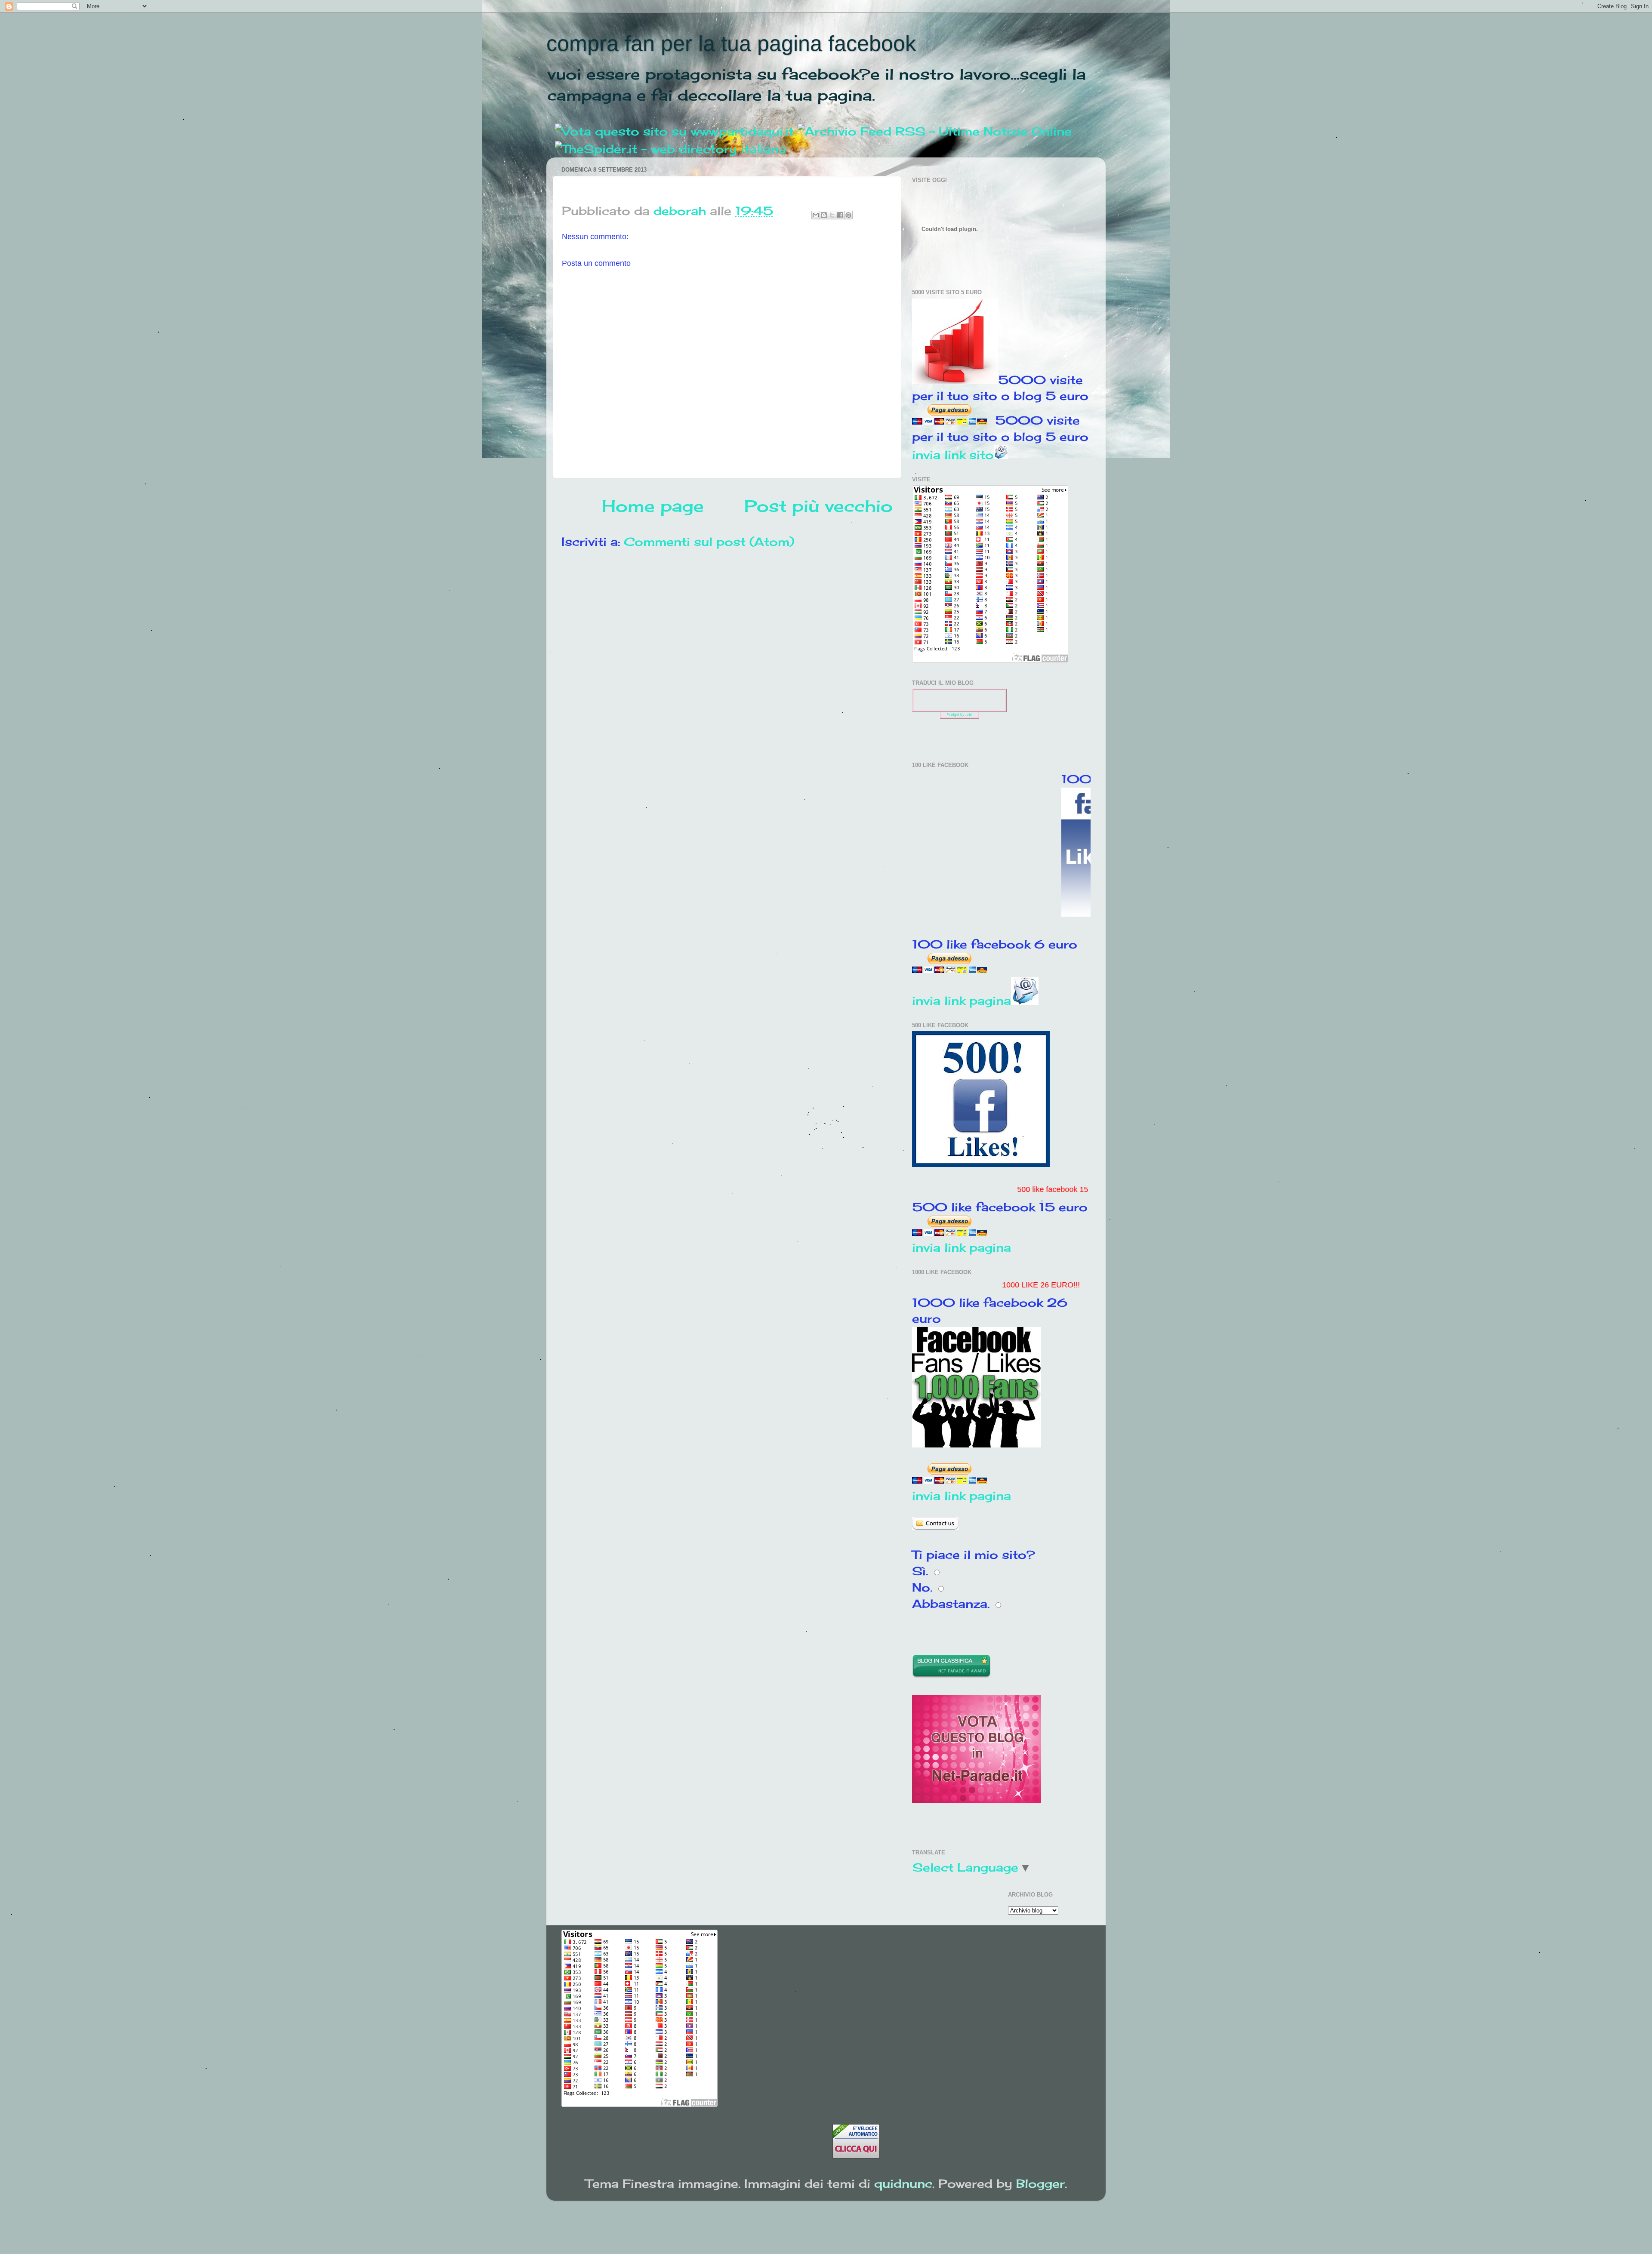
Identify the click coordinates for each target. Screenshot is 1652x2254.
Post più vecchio (818, 506)
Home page (653, 506)
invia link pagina (962, 1001)
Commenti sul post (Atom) (709, 542)
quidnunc (903, 2183)
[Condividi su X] (832, 215)
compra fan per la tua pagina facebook (731, 43)
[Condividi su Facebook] (840, 215)
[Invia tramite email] (816, 215)
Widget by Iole (959, 714)
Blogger (1040, 2183)
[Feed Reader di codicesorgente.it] (935, 131)
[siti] (977, 1798)
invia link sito (953, 455)
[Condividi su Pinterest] (848, 215)
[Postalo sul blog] (824, 215)
